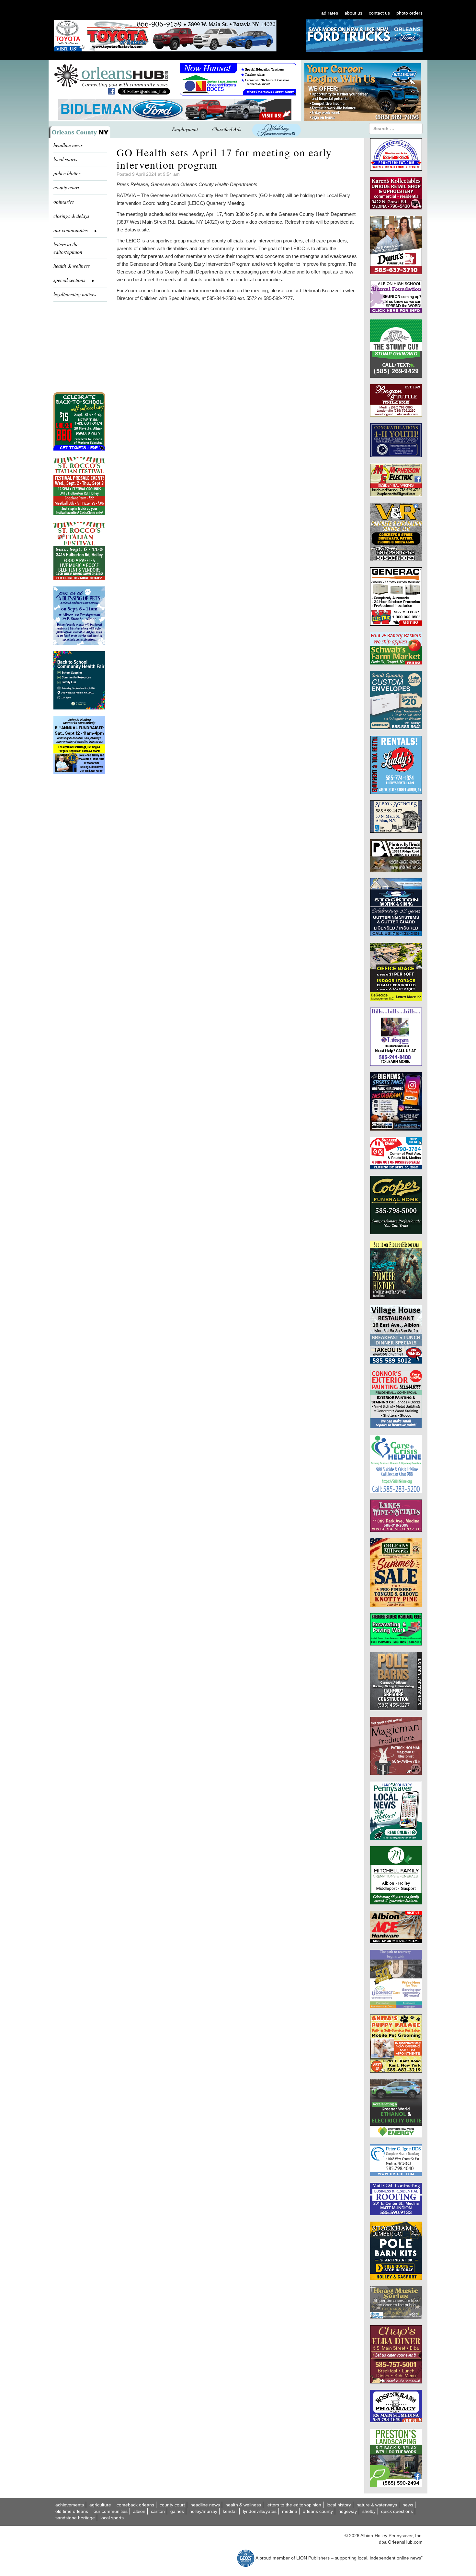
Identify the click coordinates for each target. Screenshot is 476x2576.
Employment (185, 129)
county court (66, 187)
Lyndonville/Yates (260, 2511)
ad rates (330, 13)
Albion (139, 2511)
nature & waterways (377, 2505)
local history (339, 2505)
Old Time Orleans (72, 2511)
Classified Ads (227, 129)
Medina (290, 2511)
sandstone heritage (75, 2518)
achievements (70, 2505)
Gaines (177, 2511)
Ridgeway (348, 2511)
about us (353, 13)
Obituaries (64, 201)
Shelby (369, 2511)
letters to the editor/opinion (68, 248)
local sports (65, 159)
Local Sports (112, 2518)
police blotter (67, 173)
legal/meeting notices (75, 294)
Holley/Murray (203, 2511)
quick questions (397, 2511)
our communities (111, 2511)
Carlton (158, 2511)
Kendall (230, 2511)
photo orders (409, 13)
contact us (379, 13)
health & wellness (72, 266)
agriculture (100, 2505)
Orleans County (318, 2511)
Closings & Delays (71, 216)
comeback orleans (135, 2505)
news (408, 2505)
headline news (68, 145)
